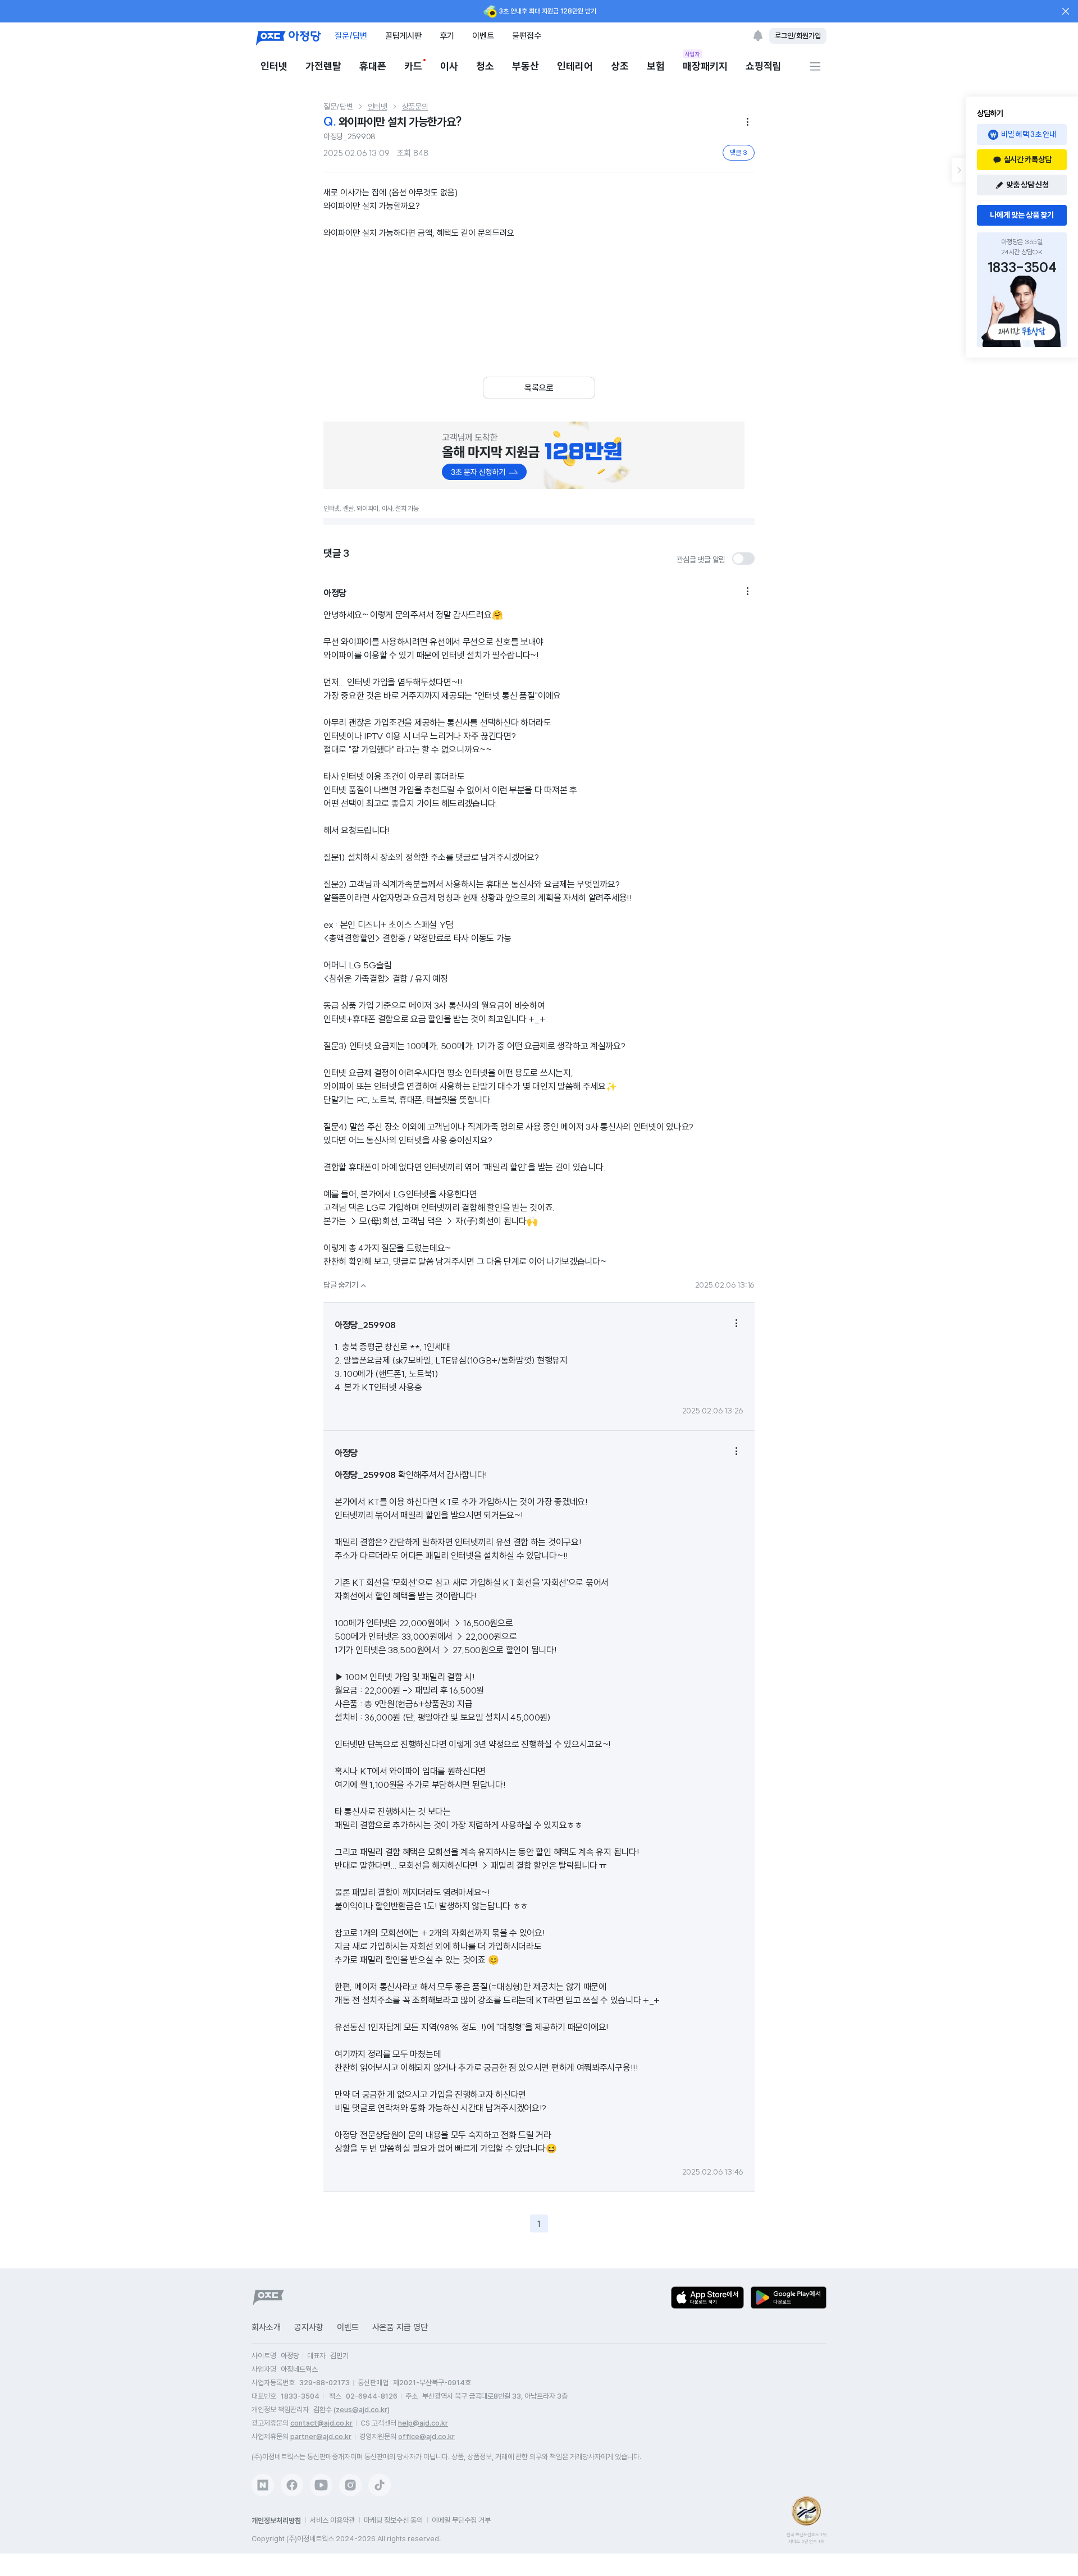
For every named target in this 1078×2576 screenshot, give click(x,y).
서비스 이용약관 (332, 2520)
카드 (413, 66)
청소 (485, 66)
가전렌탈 (323, 66)
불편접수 (527, 36)
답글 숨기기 (346, 1285)
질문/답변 (351, 36)
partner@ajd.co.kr (321, 2437)
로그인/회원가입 (798, 36)
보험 (656, 66)
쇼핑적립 (764, 66)
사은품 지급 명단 (400, 2327)
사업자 (693, 54)
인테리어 (575, 66)
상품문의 (415, 107)
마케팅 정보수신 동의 (393, 2520)
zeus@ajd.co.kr (362, 2410)
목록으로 (539, 388)
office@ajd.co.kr (426, 2437)
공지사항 (309, 2327)
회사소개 (266, 2327)
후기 (447, 36)
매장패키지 (705, 65)
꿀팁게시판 (403, 36)
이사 (449, 66)
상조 (620, 66)
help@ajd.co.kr (423, 2423)
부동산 (526, 66)
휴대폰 (373, 66)
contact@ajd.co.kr (321, 2423)
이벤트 (483, 36)
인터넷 (274, 66)
